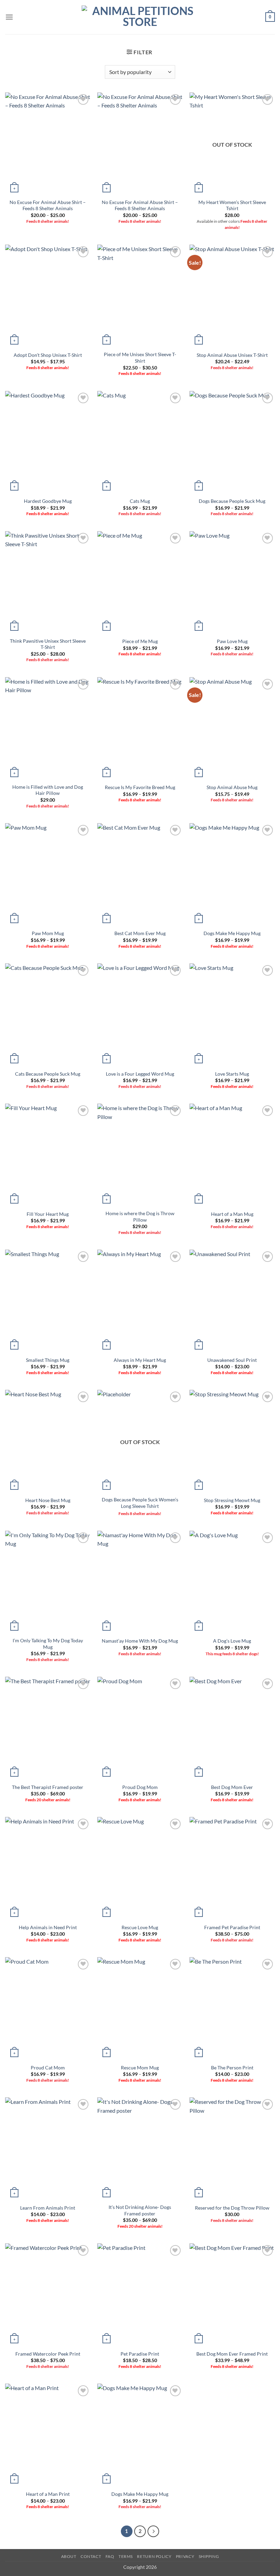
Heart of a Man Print (48, 2494)
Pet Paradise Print (140, 2354)
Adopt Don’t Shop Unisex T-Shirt (48, 355)
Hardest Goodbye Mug (48, 501)
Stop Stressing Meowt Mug (232, 1500)
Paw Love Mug (232, 641)
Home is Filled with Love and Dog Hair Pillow (48, 790)
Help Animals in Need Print (48, 1927)
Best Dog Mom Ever (232, 1787)
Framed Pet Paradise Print (232, 1927)
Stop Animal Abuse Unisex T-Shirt (232, 355)
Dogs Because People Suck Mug (232, 501)
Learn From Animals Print (48, 2208)
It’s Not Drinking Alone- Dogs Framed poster (140, 2210)
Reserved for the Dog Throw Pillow (232, 2208)
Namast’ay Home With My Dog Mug (140, 1641)
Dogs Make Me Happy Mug (232, 933)
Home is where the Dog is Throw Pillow (140, 1217)
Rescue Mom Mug (140, 2068)
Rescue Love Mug (140, 1927)
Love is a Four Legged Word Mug (140, 1074)
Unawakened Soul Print (232, 1360)
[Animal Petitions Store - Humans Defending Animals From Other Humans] (140, 17)
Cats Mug (140, 501)
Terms (126, 2556)
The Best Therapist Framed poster (48, 1787)
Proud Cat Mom (48, 2068)
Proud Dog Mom (140, 1787)
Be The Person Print (232, 2068)
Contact (91, 2556)
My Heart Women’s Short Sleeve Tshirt (232, 205)
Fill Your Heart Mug (48, 1214)
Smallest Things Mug (48, 1360)
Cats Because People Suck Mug (48, 1074)
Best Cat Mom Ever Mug (140, 933)
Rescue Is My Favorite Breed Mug (140, 787)
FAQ (110, 2556)
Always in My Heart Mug (140, 1360)
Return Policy (154, 2556)
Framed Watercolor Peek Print (48, 2354)
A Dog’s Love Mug (232, 1641)
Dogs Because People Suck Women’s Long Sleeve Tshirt (140, 1503)
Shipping (209, 2556)
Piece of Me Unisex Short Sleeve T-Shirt (140, 358)
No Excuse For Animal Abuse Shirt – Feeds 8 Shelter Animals (48, 205)
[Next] (153, 2531)
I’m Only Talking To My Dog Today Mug (48, 1644)
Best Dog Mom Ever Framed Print (232, 2354)
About (69, 2556)
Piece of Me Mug (140, 641)
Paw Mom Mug (48, 933)
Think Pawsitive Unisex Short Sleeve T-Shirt (48, 644)
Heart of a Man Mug (232, 1214)
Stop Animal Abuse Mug (232, 787)
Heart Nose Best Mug (48, 1500)
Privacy (185, 2556)
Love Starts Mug (232, 1074)
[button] (9, 17)
